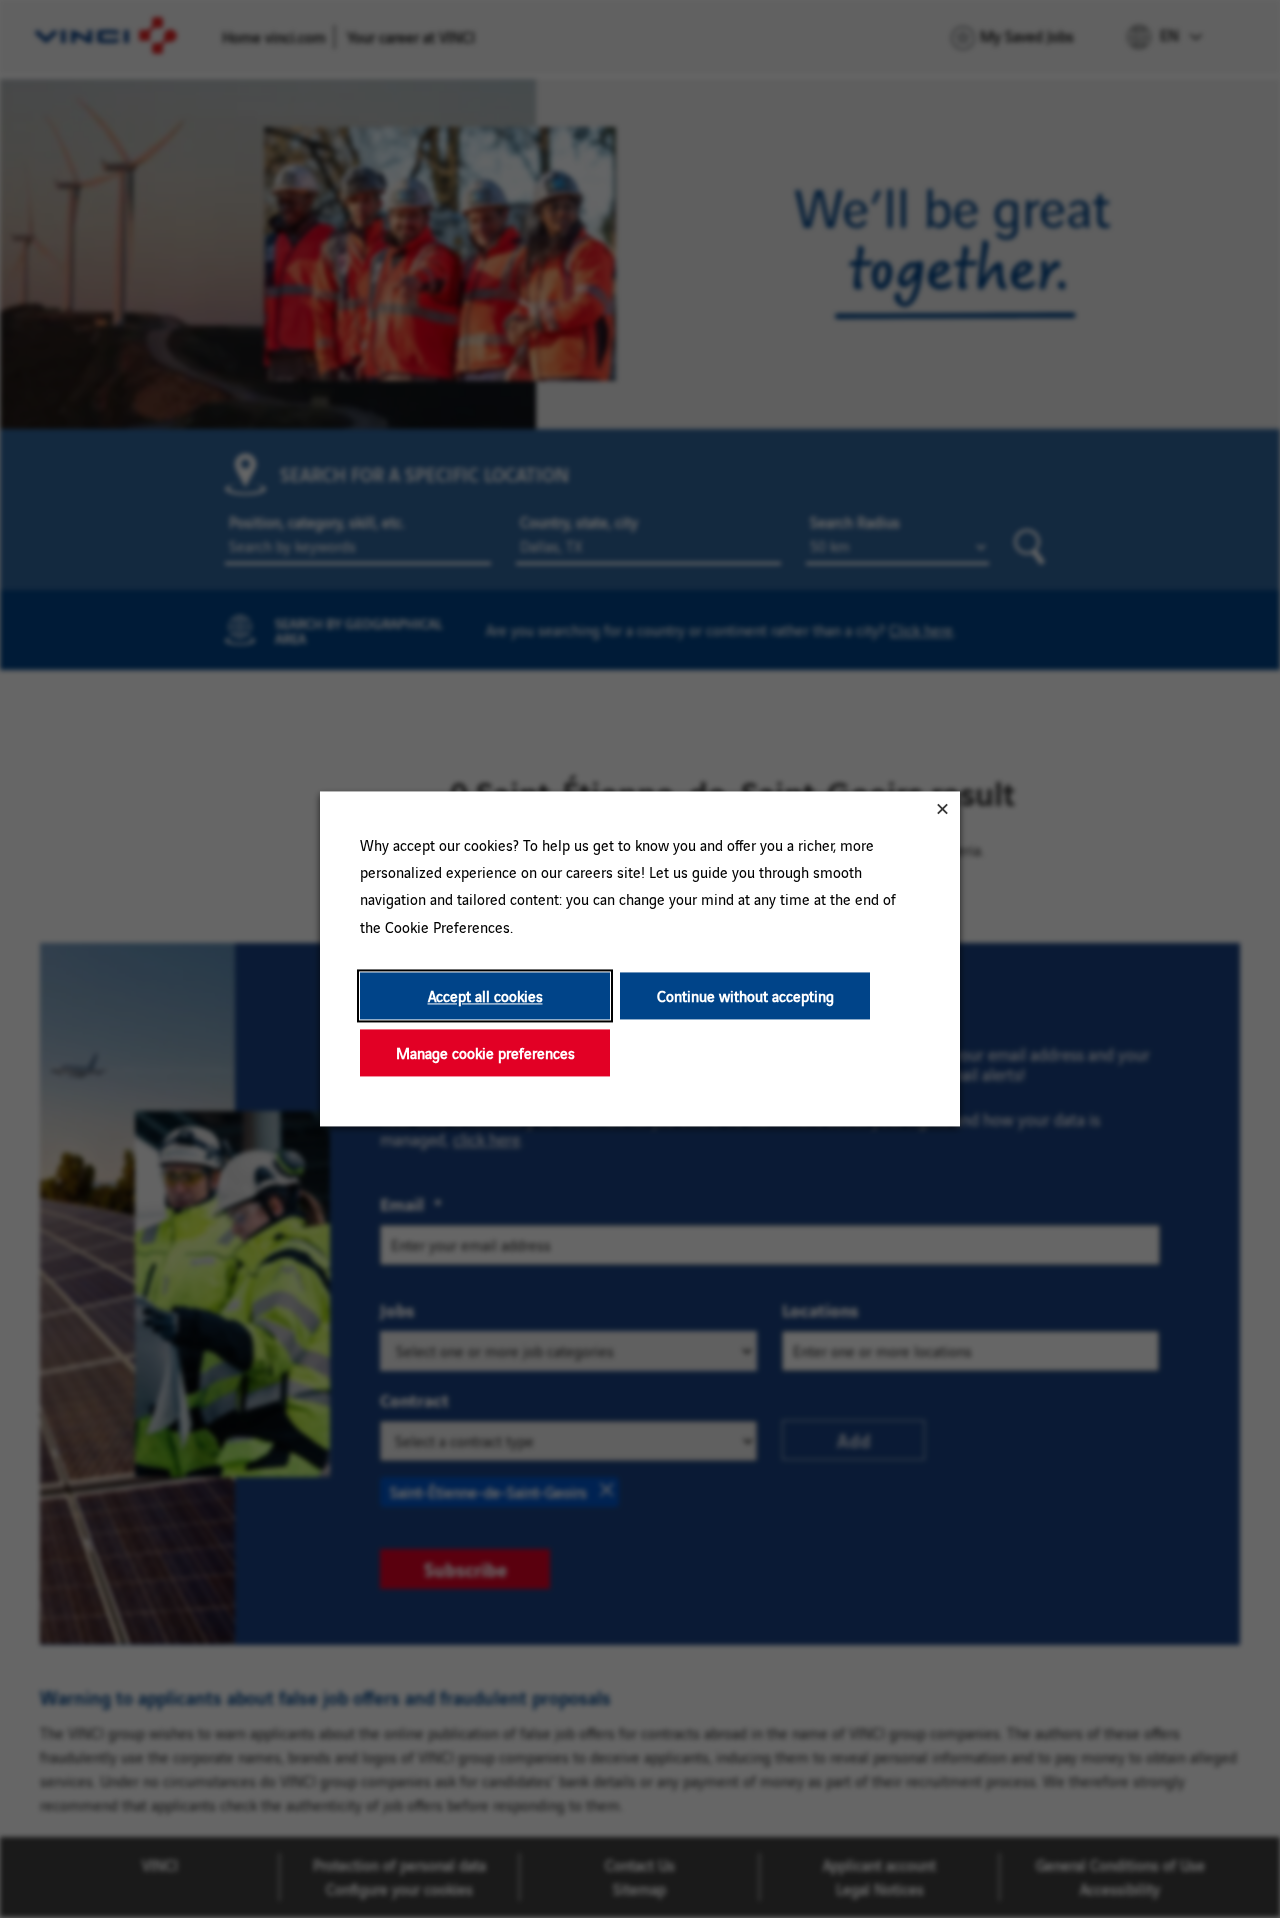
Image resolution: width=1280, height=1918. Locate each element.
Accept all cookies (485, 995)
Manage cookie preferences (485, 1052)
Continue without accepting (745, 995)
